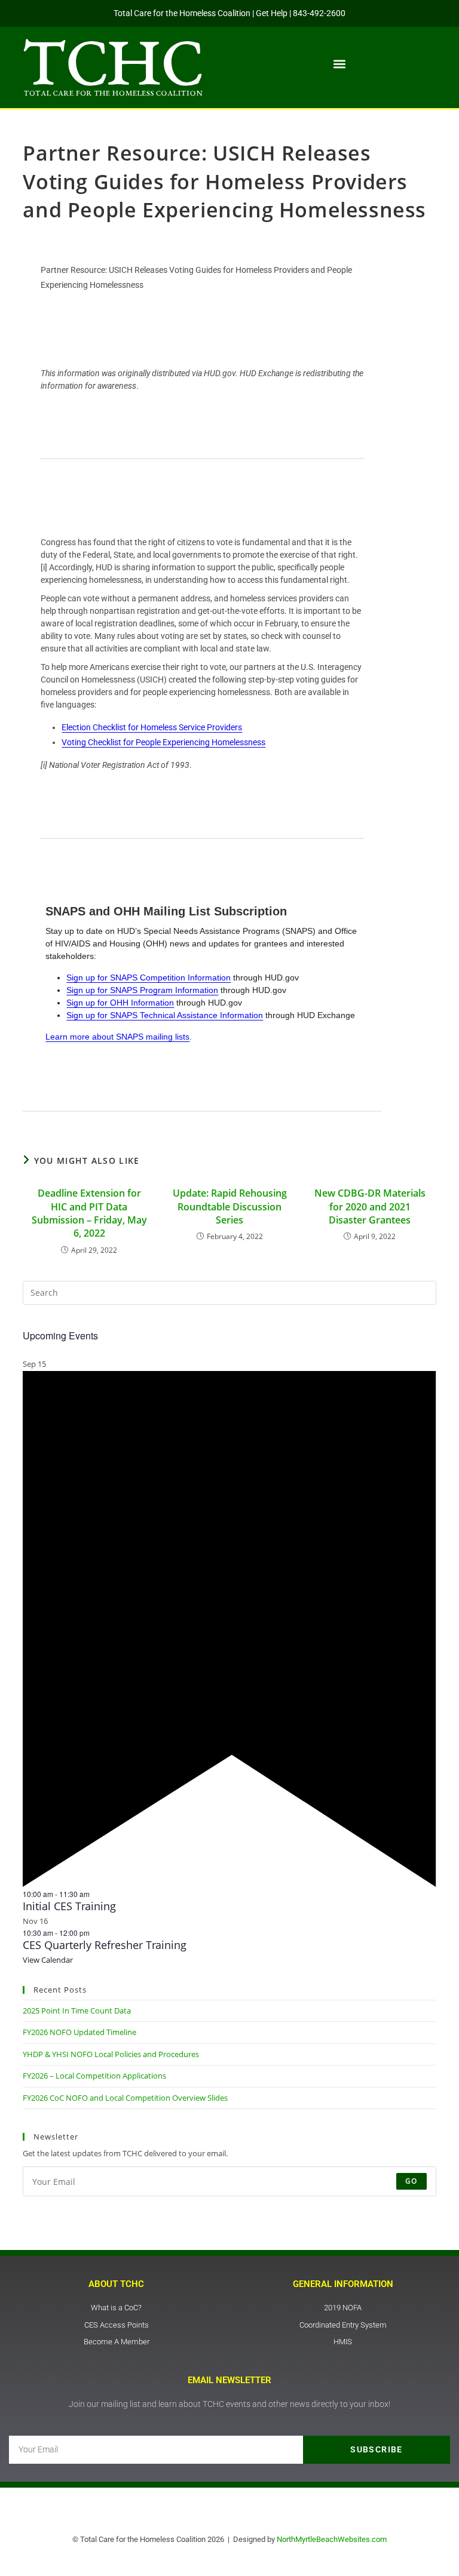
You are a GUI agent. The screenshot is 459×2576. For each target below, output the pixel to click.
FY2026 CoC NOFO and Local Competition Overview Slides (125, 2098)
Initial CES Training (69, 1906)
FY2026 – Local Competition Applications (94, 2076)
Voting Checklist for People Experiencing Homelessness (163, 742)
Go (411, 2181)
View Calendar (48, 1960)
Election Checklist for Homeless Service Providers (152, 727)
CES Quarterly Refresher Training (105, 1945)
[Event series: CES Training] (96, 1894)
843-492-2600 (319, 13)
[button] (340, 64)
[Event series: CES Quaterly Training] (96, 1933)
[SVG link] (113, 67)
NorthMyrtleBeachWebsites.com (332, 2539)
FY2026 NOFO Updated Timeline (79, 2032)
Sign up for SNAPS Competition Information (149, 977)
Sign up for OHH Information (120, 1003)
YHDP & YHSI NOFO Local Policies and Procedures (111, 2054)
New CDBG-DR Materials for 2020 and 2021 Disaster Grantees (370, 1206)
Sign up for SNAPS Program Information (142, 990)
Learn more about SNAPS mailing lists (117, 1037)
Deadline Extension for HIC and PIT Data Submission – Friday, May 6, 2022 (89, 1213)
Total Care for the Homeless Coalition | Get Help (201, 13)
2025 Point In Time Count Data (77, 2011)
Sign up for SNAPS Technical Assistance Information (165, 1015)
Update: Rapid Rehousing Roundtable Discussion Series (230, 1206)
